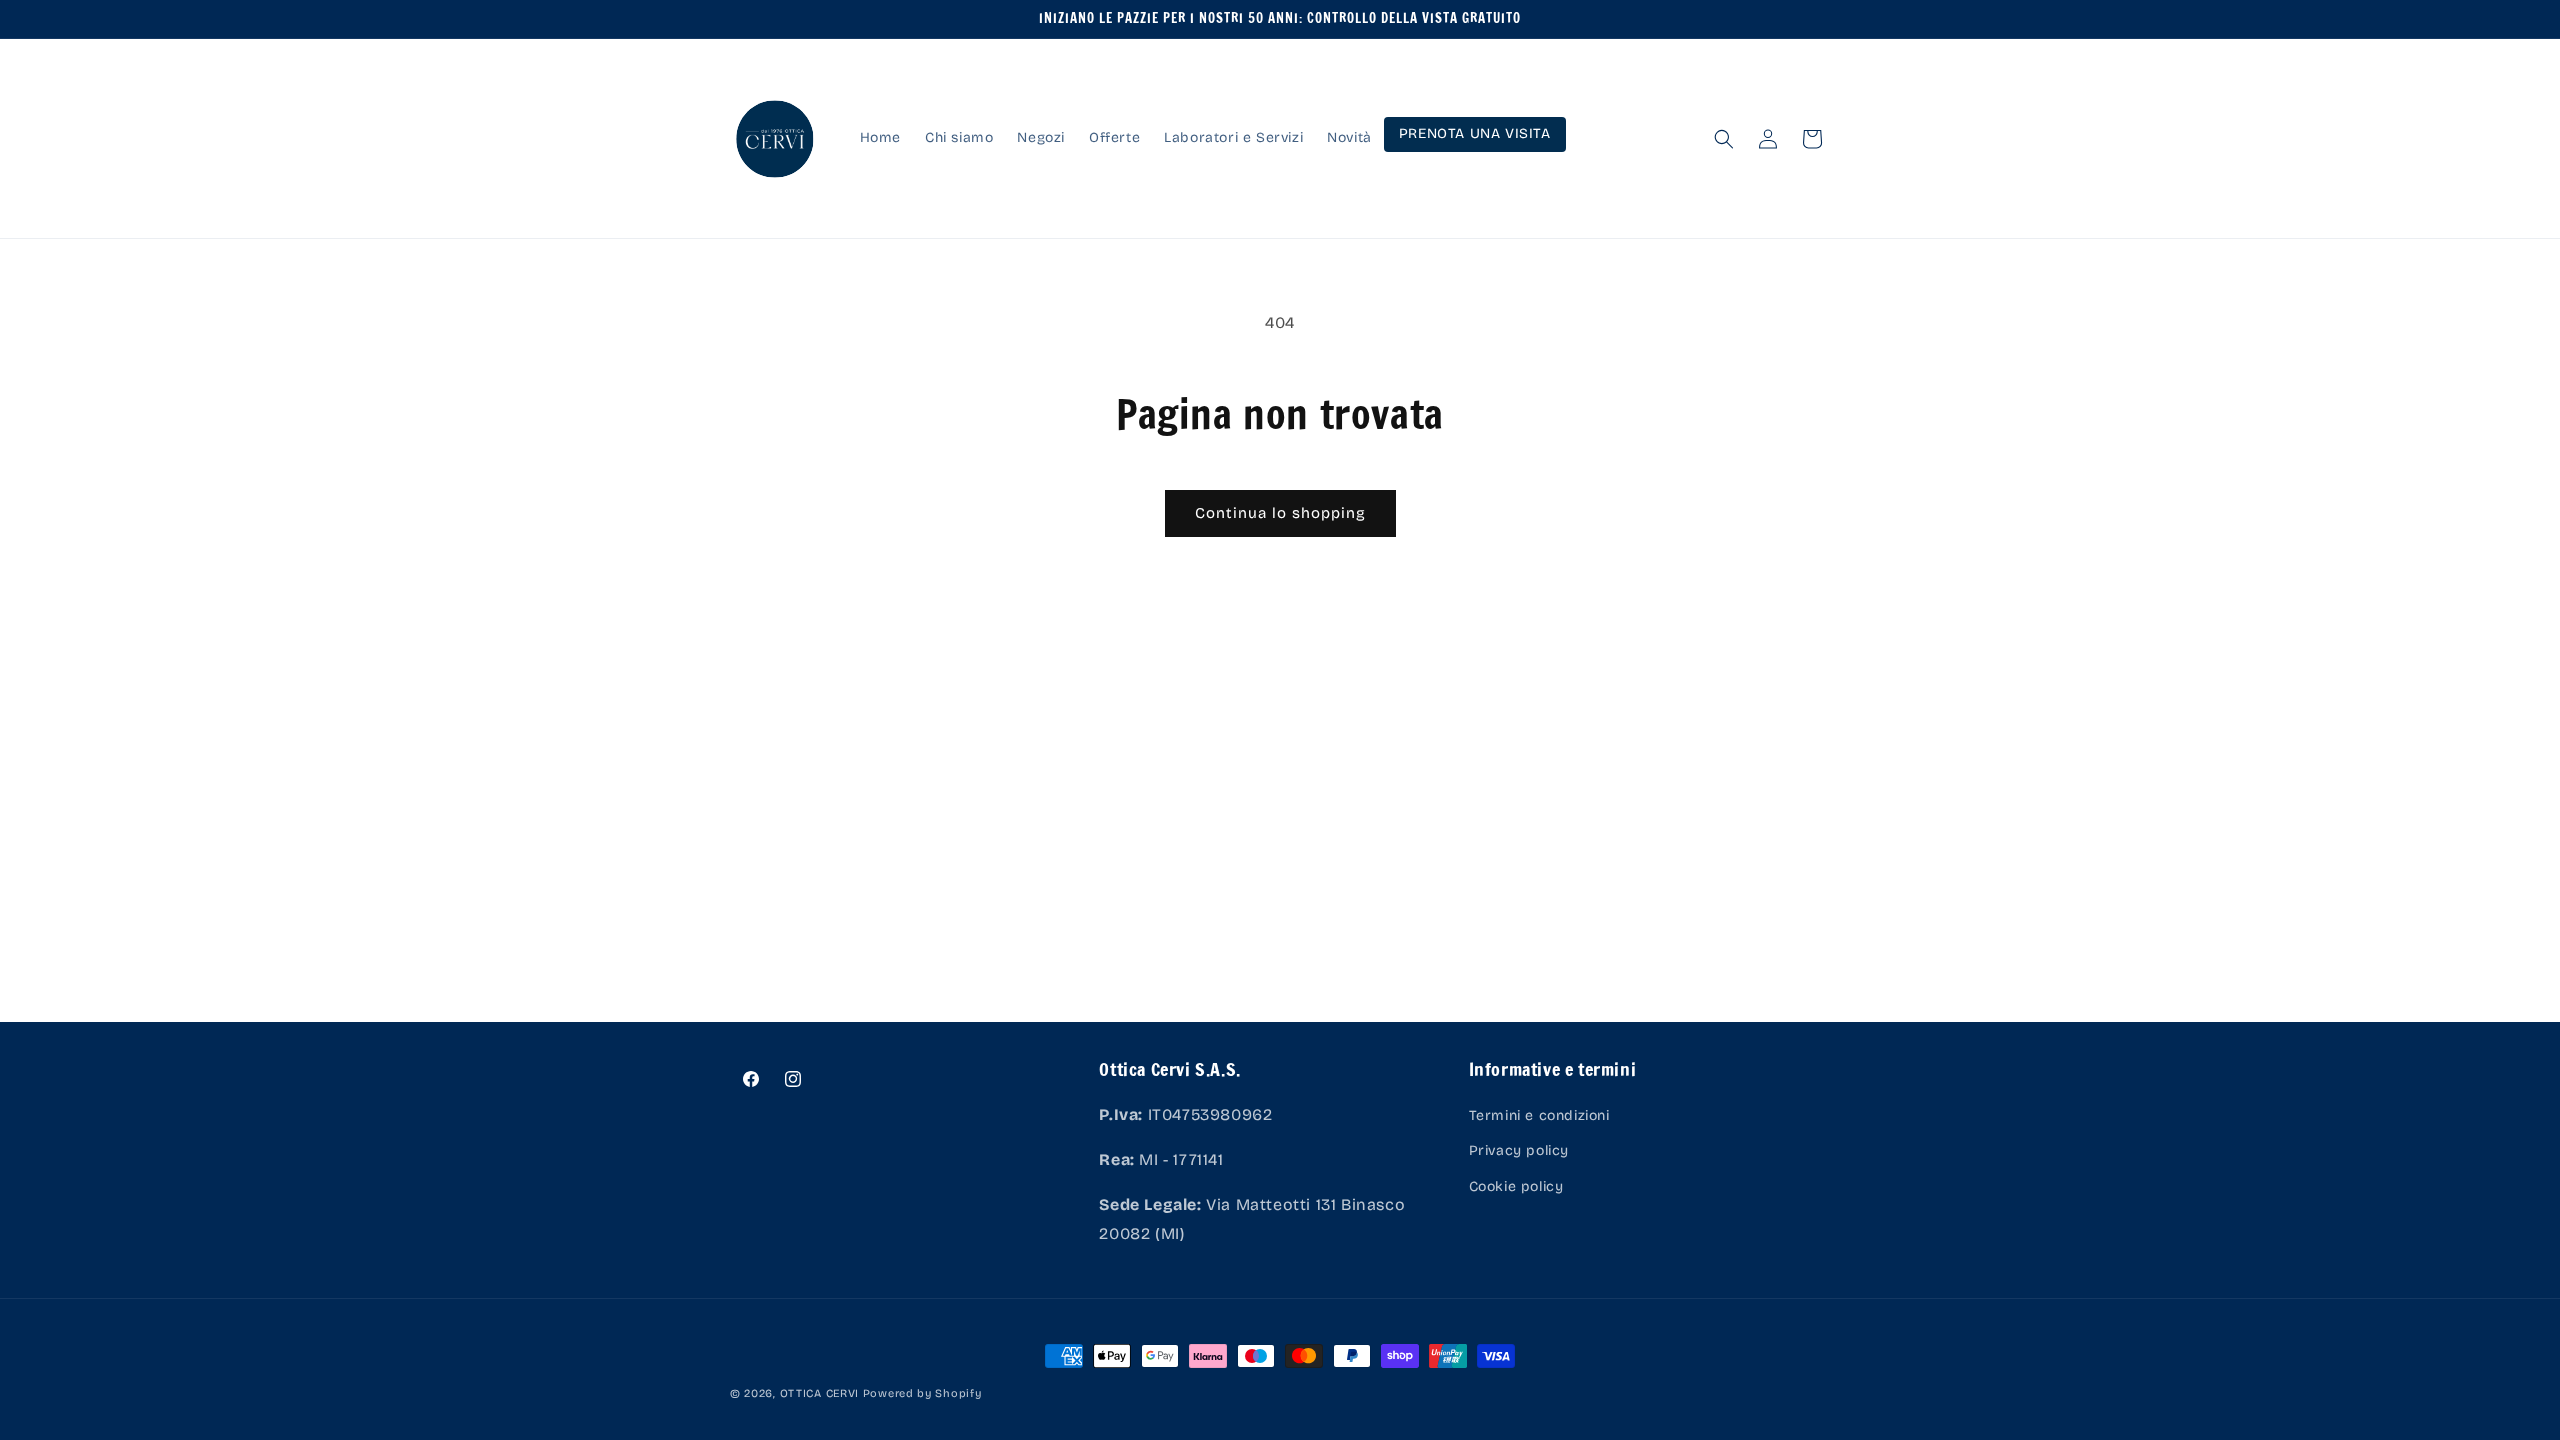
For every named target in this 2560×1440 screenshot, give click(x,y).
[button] (1724, 139)
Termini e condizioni (1539, 1115)
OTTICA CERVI (819, 1393)
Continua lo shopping (1280, 513)
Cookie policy (1516, 1186)
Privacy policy (1519, 1150)
